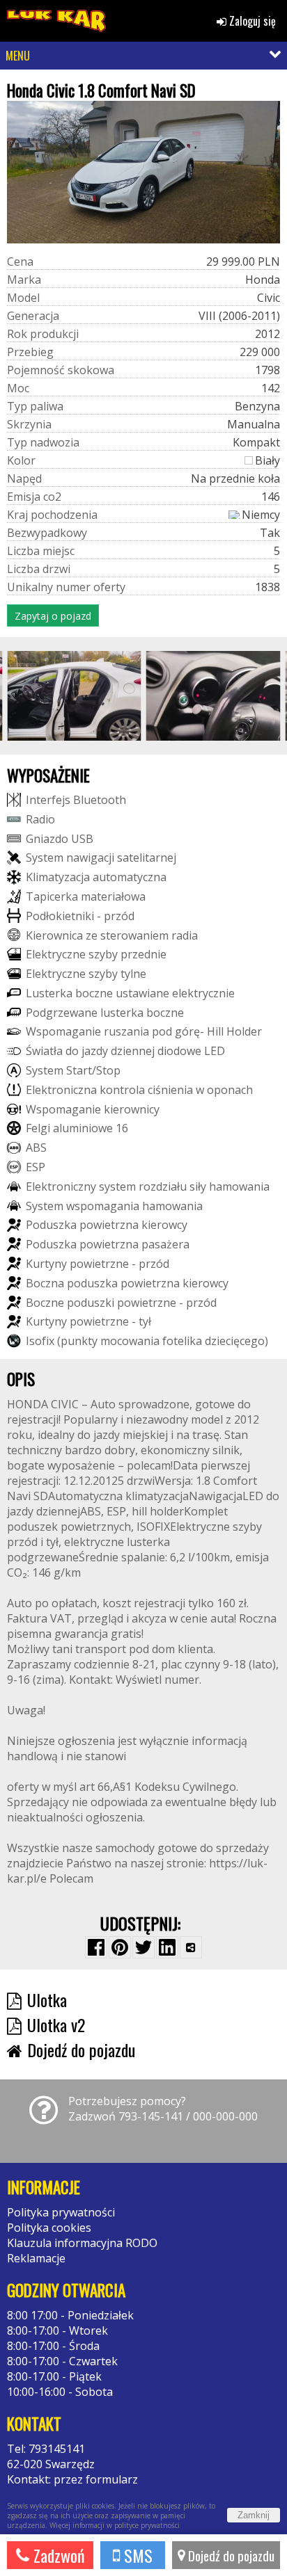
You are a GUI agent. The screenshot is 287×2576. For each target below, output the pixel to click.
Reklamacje (36, 2258)
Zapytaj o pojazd (53, 616)
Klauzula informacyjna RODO (82, 2243)
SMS (136, 2555)
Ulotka (47, 1999)
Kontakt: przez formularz (72, 2479)
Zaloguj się (251, 21)
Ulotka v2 (56, 2024)
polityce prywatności (147, 2525)
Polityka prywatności (61, 2212)
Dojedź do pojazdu (230, 2555)
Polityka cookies (49, 2228)
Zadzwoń (57, 2555)
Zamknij (254, 2515)
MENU (18, 56)
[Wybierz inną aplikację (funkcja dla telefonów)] (191, 1947)
